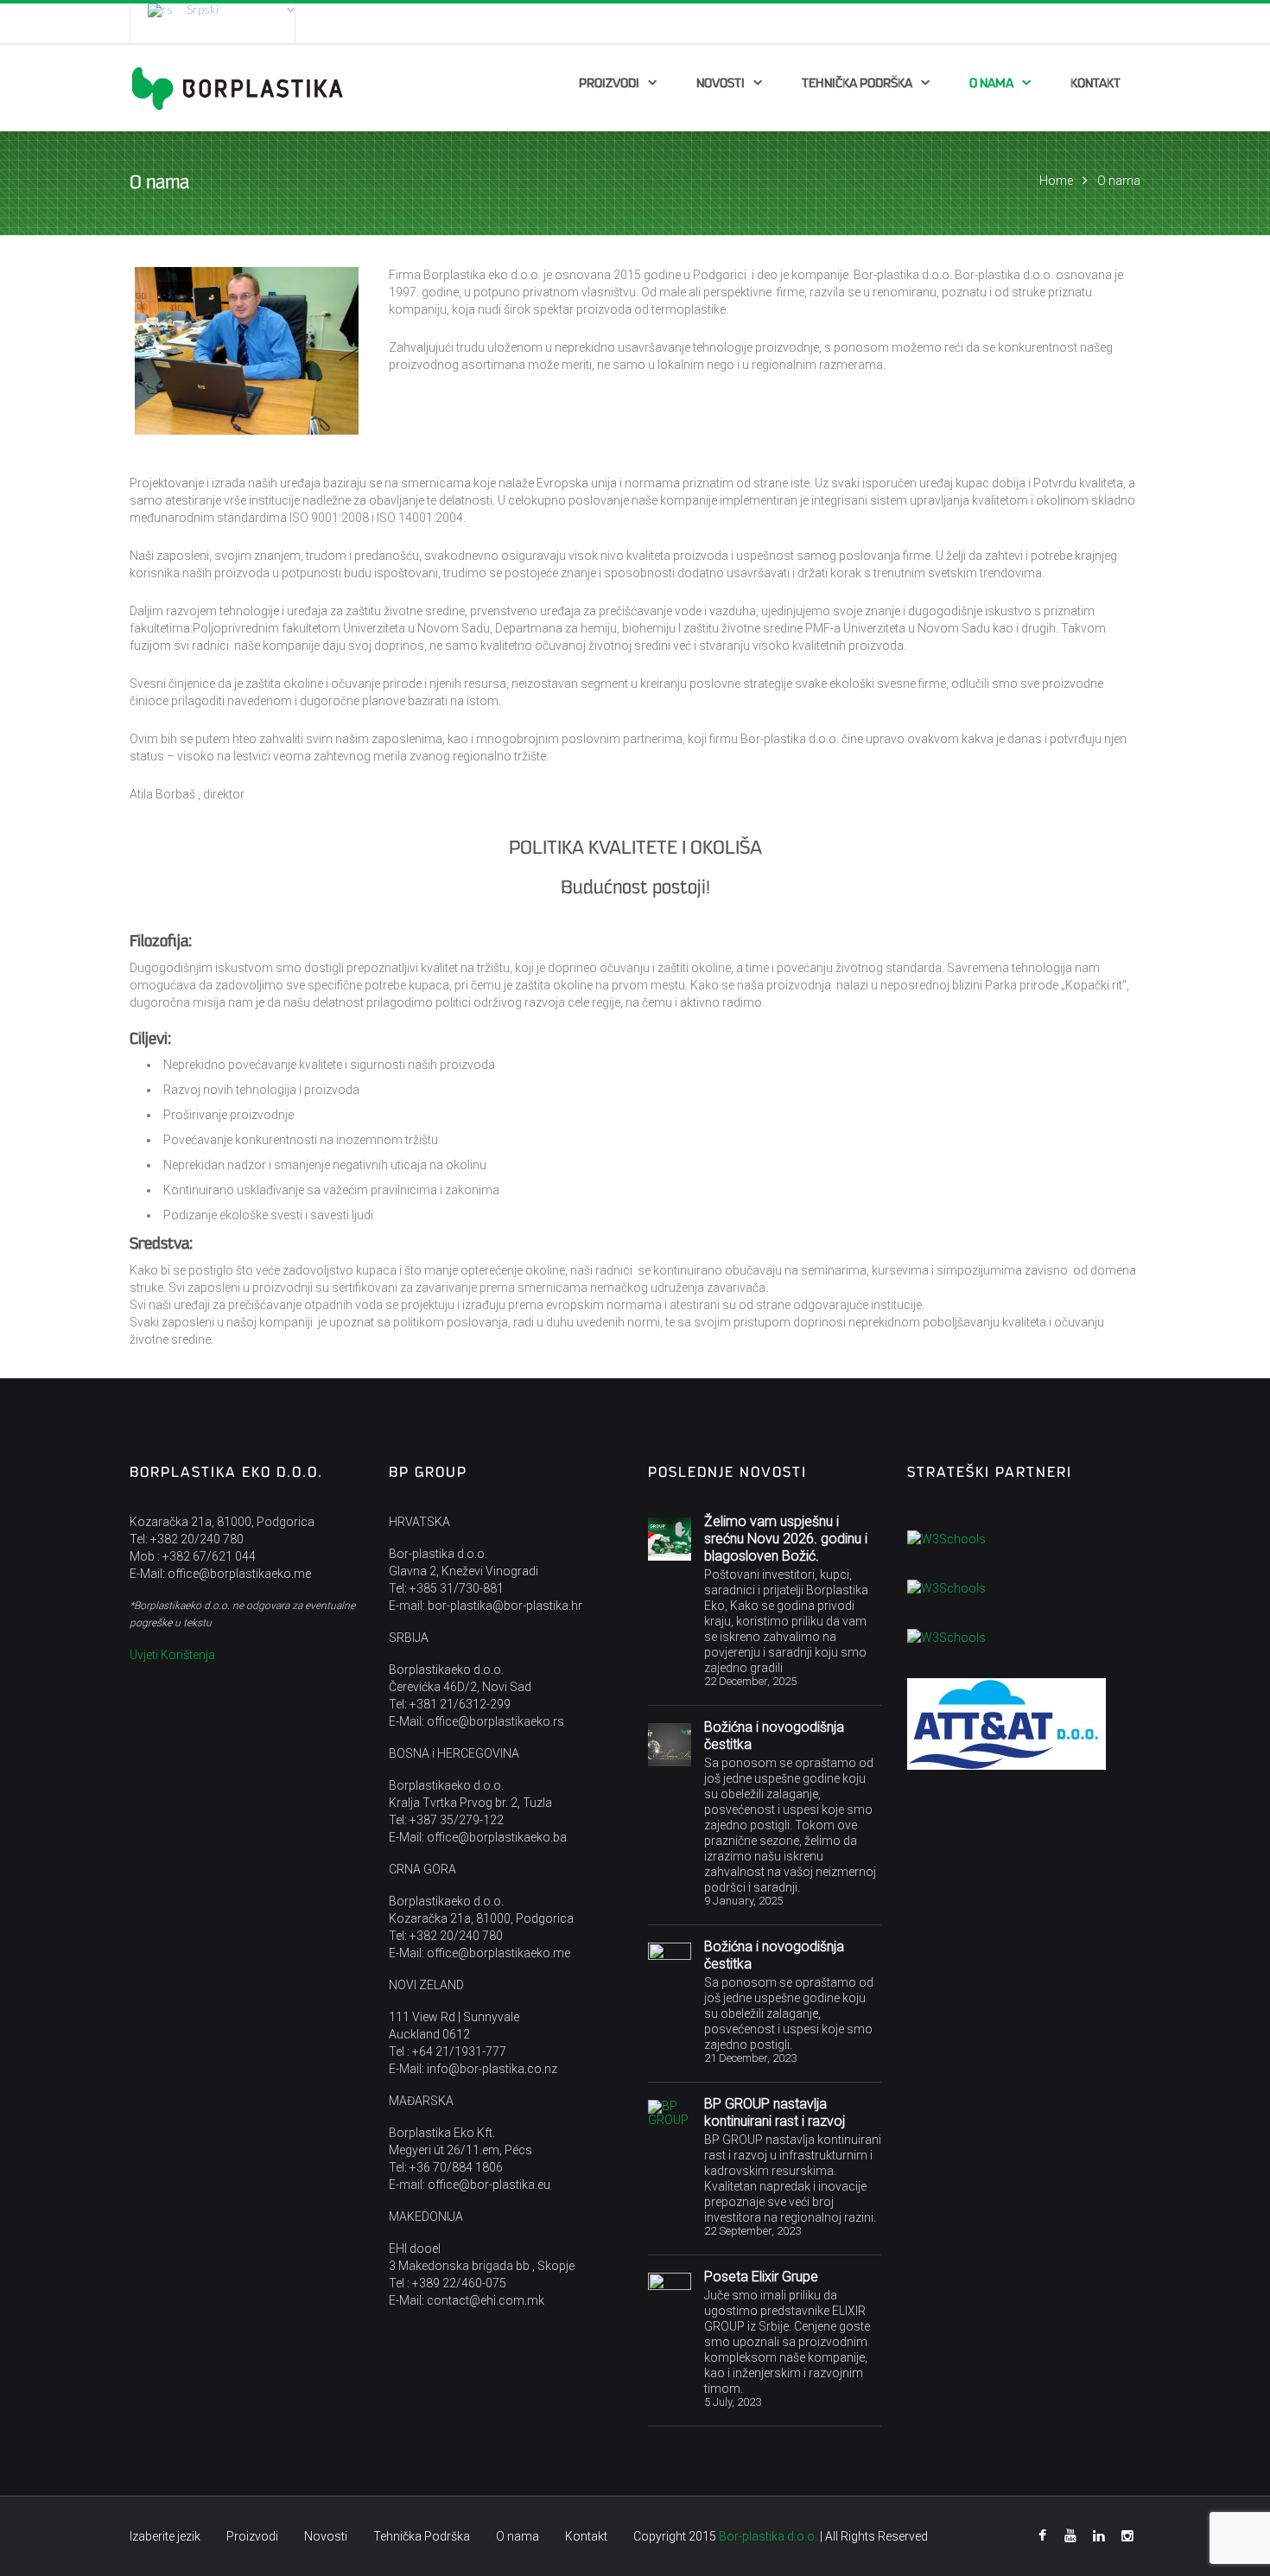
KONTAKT (1095, 84)
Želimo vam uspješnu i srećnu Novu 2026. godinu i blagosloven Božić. (786, 1539)
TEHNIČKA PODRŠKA (857, 84)
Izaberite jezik (165, 2536)
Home (1056, 181)
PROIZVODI (609, 84)
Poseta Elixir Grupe (761, 2277)
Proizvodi (252, 2536)
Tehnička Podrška (422, 2536)
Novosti (326, 2536)
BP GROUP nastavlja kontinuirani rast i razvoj (775, 2112)
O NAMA (991, 84)
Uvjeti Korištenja (172, 1655)
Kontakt (586, 2536)
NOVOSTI (721, 84)
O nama (518, 2536)
